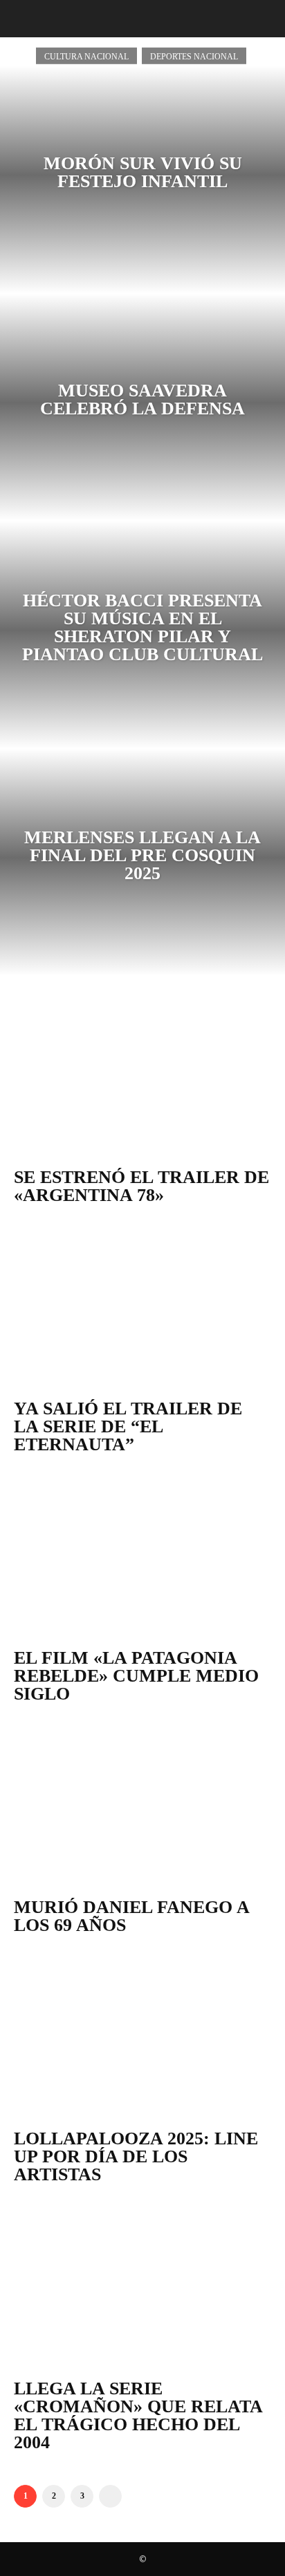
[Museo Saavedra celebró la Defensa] (142, 407)
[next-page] (110, 2496)
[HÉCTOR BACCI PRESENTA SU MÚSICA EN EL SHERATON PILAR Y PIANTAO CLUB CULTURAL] (142, 635)
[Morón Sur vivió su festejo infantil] (142, 180)
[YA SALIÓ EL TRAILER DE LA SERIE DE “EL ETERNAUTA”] (142, 1309)
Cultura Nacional (86, 56)
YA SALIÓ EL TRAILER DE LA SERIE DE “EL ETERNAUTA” (128, 1426)
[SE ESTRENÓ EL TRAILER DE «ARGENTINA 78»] (142, 1077)
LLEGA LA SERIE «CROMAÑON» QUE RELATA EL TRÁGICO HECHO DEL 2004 (138, 2415)
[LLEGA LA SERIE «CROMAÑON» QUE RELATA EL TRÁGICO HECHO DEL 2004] (142, 2288)
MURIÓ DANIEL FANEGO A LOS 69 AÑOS (132, 1916)
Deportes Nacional (194, 56)
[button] (22, 19)
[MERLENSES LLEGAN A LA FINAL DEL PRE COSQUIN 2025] (142, 863)
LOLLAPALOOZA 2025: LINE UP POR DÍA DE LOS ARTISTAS (136, 2156)
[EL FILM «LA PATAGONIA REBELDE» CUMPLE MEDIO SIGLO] (142, 1558)
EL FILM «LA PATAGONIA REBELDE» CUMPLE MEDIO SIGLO (136, 1676)
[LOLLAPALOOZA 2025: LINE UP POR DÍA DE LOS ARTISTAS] (142, 2039)
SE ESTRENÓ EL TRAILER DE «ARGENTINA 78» (141, 1186)
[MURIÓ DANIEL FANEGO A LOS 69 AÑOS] (142, 1808)
